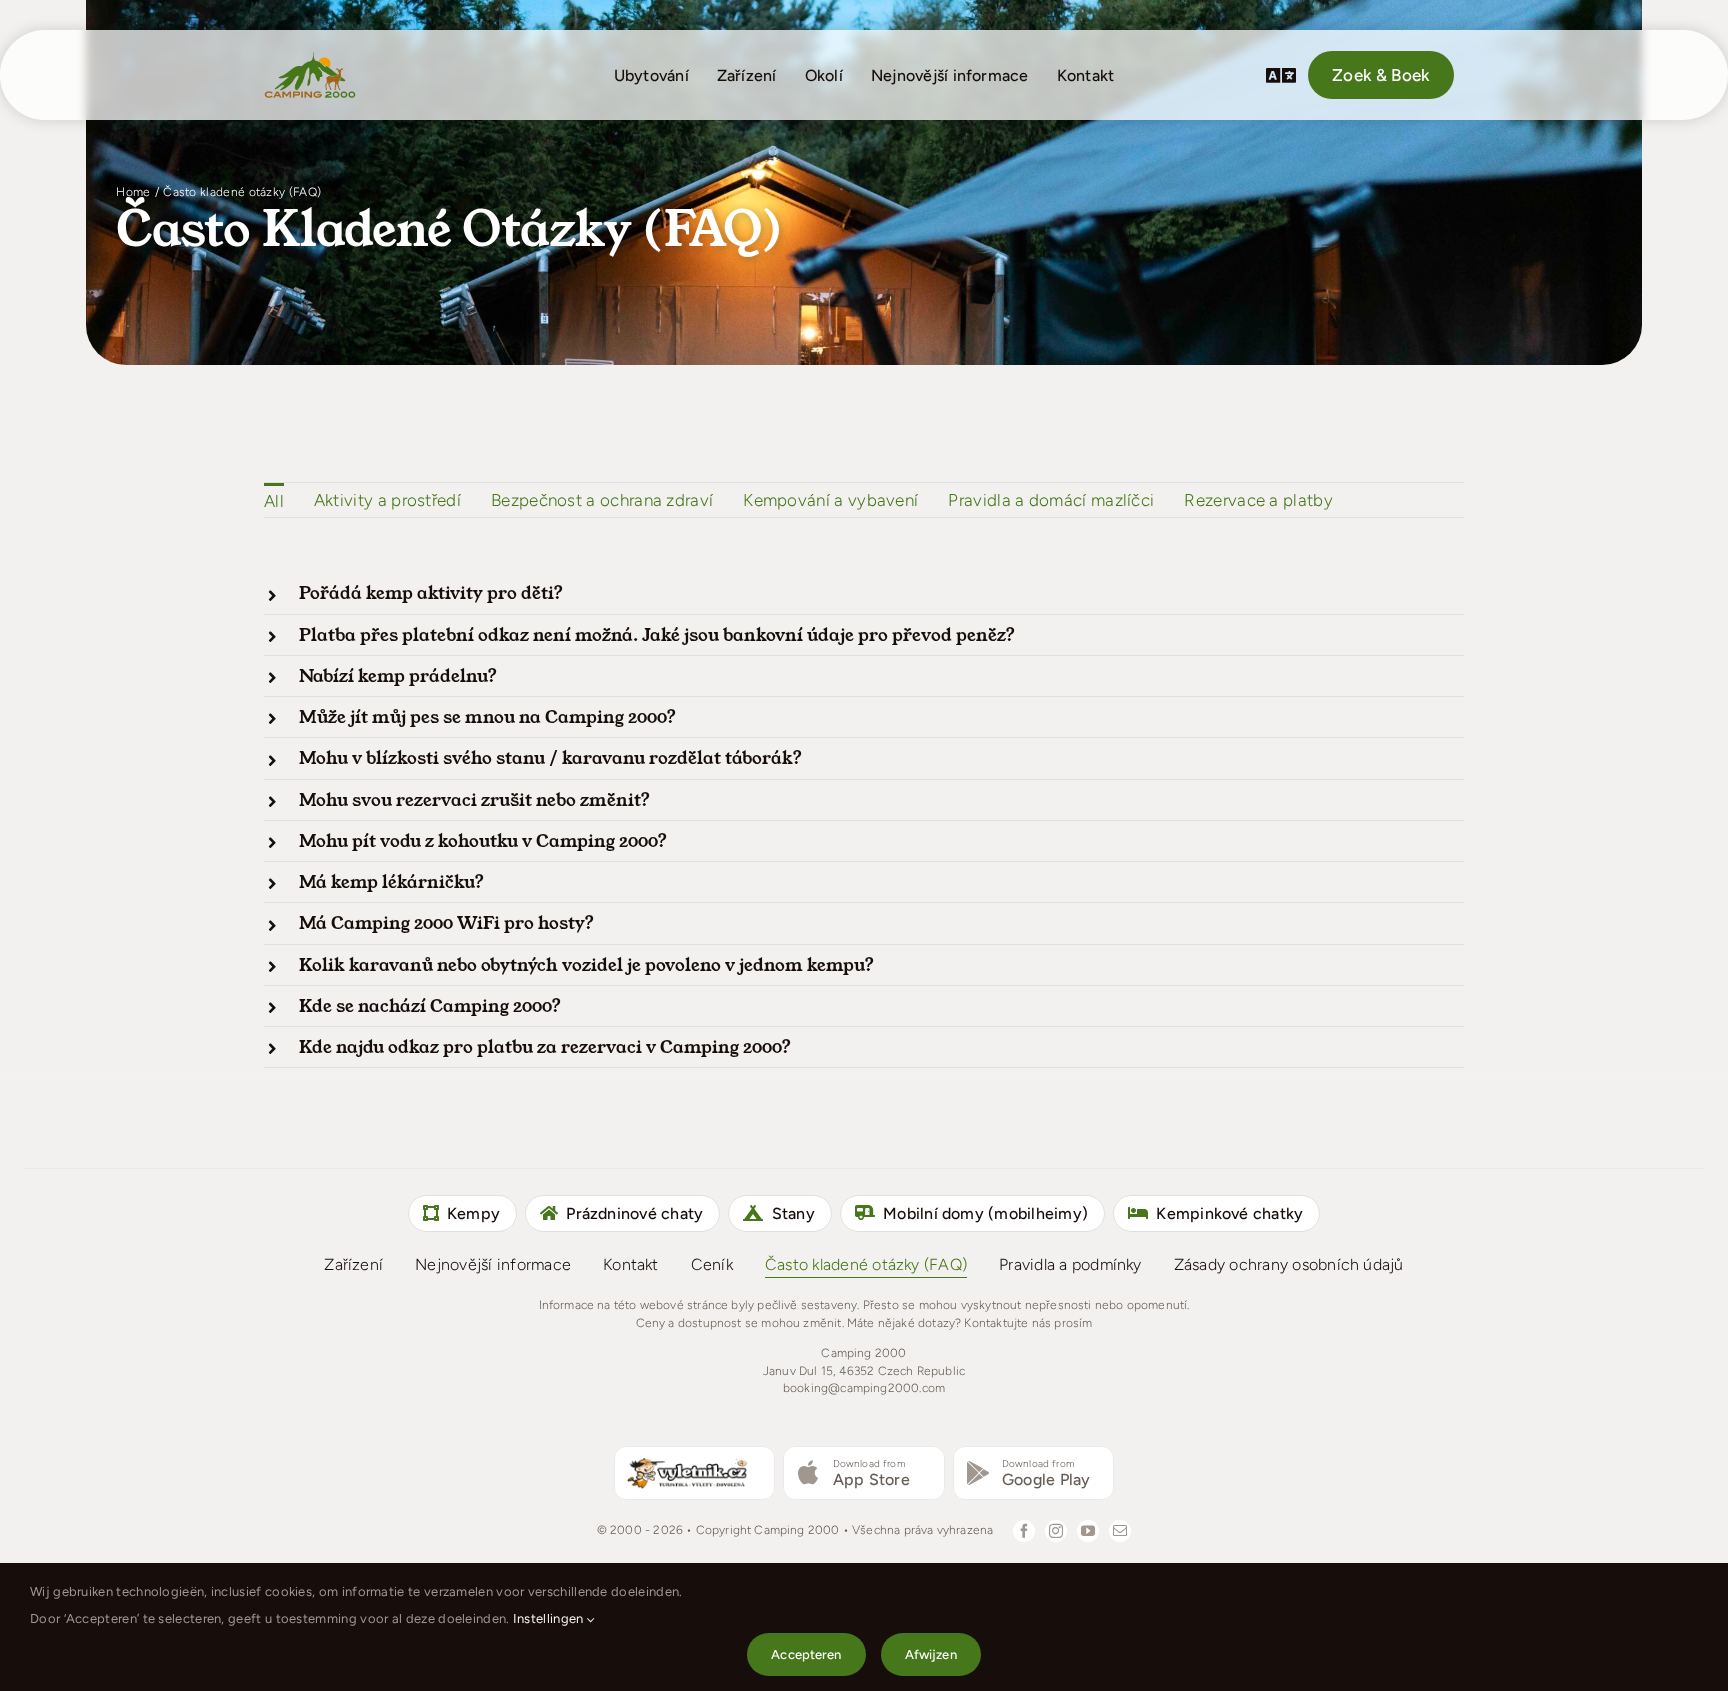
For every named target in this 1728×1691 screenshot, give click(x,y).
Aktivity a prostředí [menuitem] (387, 500)
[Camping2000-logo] (310, 58)
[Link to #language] (1281, 75)
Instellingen (550, 1618)
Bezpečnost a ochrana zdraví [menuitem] (602, 500)
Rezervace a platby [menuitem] (1258, 500)
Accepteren (806, 1654)
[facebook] (1024, 1531)
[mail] (1120, 1531)
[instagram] (1056, 1531)
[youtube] (1088, 1531)
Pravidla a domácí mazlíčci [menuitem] (1051, 500)
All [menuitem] (274, 501)
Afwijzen (931, 1654)
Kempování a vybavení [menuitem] (830, 500)
